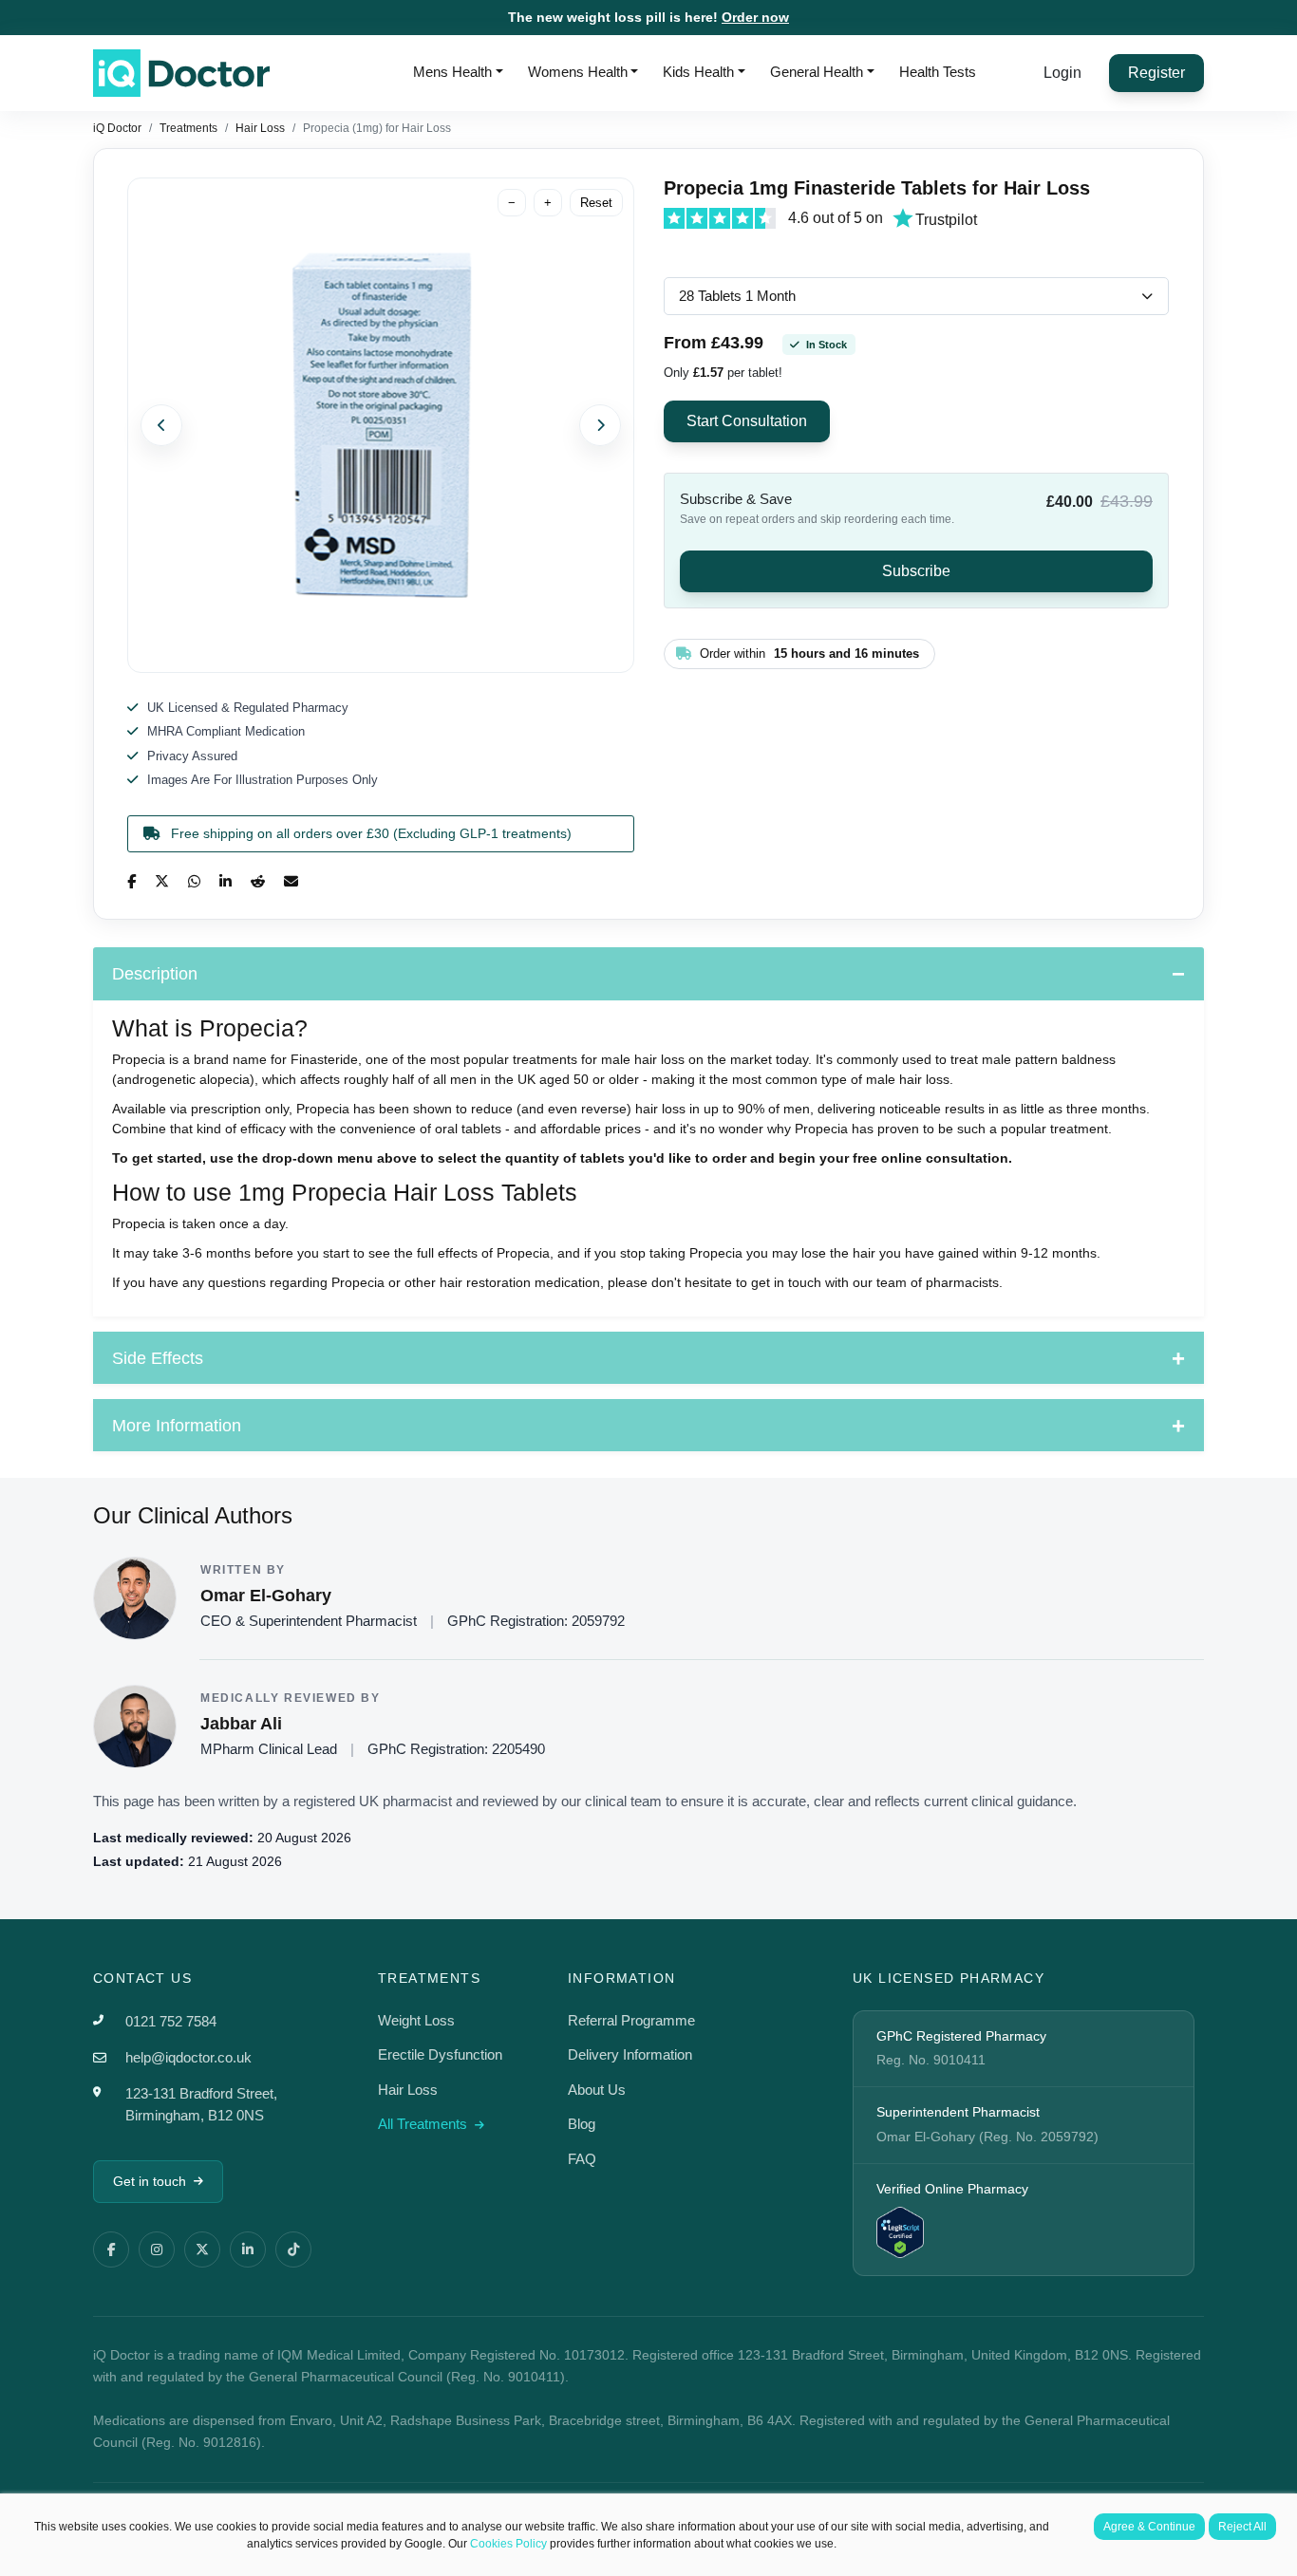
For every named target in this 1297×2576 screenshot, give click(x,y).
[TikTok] (293, 2249)
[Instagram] (157, 2249)
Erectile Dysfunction (440, 2054)
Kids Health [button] (698, 72)
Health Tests (938, 72)
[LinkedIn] (248, 2249)
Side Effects (158, 1358)
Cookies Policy (508, 2544)
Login (1062, 73)
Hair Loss (260, 128)
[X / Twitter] (202, 2249)
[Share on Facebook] (132, 881)
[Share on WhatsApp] (194, 881)
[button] (154, 425)
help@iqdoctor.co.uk (188, 2057)
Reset (596, 203)
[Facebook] (111, 2249)
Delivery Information (630, 2054)
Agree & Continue (1149, 2527)
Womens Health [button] (578, 72)
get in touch (786, 1282)
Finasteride (324, 1059)
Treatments (188, 128)
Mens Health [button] (452, 72)
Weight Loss (416, 2020)
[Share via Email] (291, 881)
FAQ (582, 2159)
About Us (597, 2090)
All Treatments (424, 2124)
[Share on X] (162, 881)
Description (155, 974)
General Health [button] (817, 72)
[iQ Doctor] (181, 73)
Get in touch (150, 2181)
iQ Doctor (117, 128)
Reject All (1242, 2527)
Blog (582, 2124)
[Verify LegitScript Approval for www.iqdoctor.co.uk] (900, 2231)
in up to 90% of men (750, 1109)
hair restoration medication (520, 1282)
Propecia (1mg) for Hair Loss (377, 128)
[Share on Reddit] (258, 881)
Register (1156, 73)
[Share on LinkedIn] (226, 881)
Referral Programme (631, 2020)
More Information (177, 1426)
